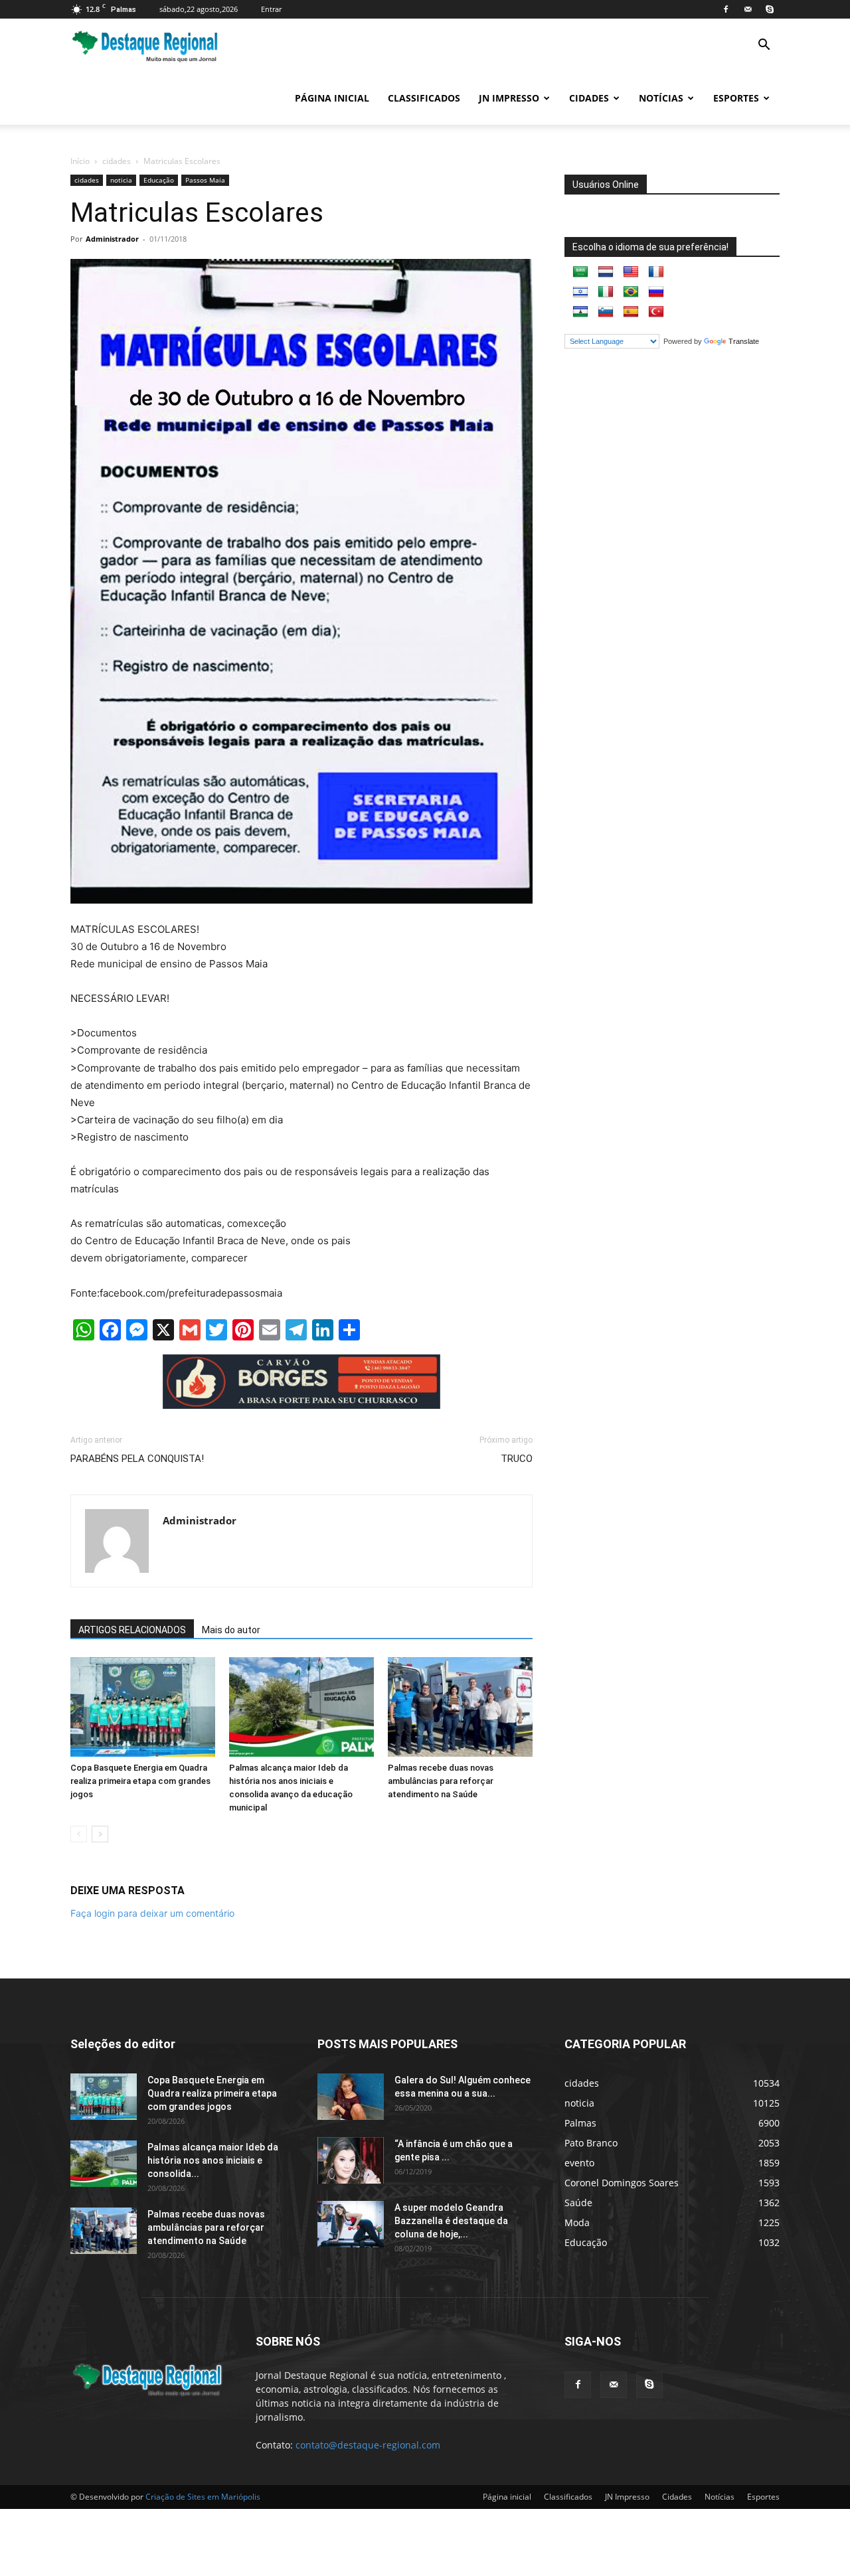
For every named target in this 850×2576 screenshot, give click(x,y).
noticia (121, 180)
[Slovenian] (606, 312)
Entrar (271, 9)
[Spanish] (631, 312)
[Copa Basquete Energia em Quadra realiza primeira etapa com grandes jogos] (143, 1707)
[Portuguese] (631, 292)
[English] (631, 272)
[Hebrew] (580, 292)
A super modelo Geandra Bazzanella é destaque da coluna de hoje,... (451, 2221)
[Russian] (656, 292)
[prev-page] (79, 1834)
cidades (117, 161)
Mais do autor (231, 1630)
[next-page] (100, 1834)
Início (80, 161)
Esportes (736, 98)
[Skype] (770, 9)
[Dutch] (606, 272)
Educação (159, 180)
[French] (656, 272)
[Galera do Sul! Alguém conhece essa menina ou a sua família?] (351, 2097)
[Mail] (748, 9)
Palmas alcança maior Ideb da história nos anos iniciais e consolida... (213, 2160)
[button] (764, 46)
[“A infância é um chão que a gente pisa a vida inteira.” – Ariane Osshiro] (351, 2160)
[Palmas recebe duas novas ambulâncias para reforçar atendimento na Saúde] (460, 1707)
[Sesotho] (580, 312)
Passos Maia (205, 180)
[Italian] (606, 292)
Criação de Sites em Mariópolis (203, 2497)
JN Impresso (509, 98)
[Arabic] (580, 272)
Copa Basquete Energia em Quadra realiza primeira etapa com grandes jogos (140, 1781)
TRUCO (517, 1459)
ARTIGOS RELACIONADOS (132, 1630)
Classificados (424, 98)
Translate (744, 341)
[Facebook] (726, 9)
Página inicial (332, 98)
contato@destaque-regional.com (368, 2445)
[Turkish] (656, 312)
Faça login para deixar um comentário (152, 1913)
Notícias (661, 98)
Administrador (112, 239)
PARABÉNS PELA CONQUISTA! (137, 1459)
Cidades (589, 98)
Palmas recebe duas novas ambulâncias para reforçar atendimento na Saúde (441, 1781)
